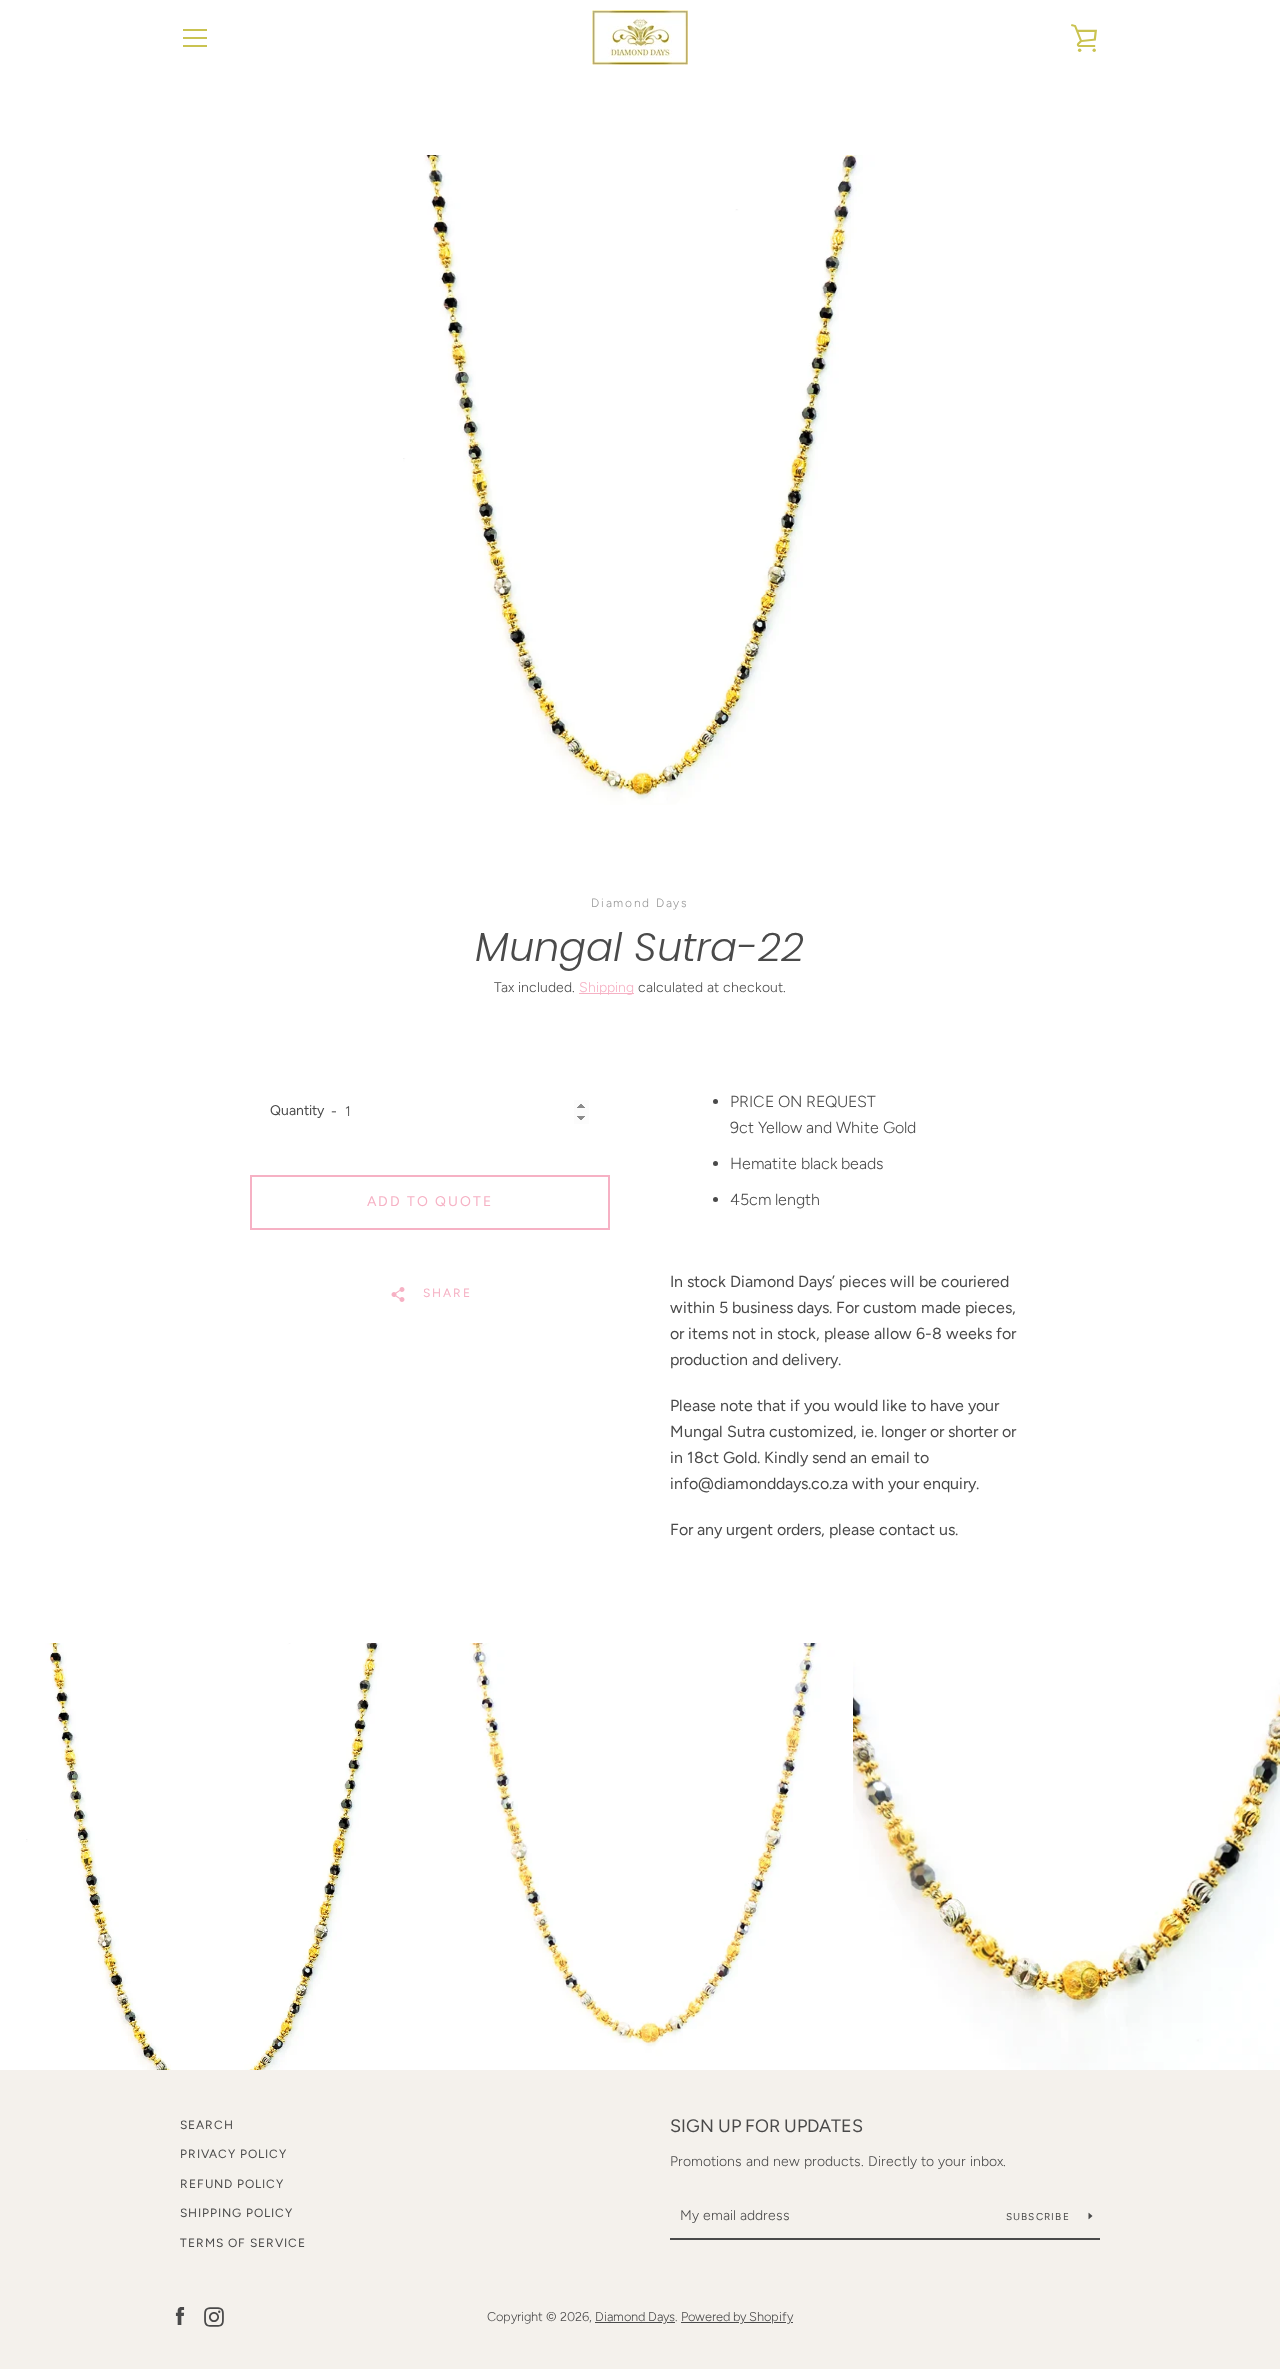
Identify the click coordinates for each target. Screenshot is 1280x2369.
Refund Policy (232, 2184)
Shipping (606, 987)
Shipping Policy (236, 2213)
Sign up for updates (766, 2126)
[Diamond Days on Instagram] (214, 2315)
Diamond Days (635, 2316)
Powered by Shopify (737, 2316)
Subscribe (1040, 2216)
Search (207, 2125)
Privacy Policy (233, 2154)
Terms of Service (243, 2243)
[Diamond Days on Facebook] (180, 2315)
